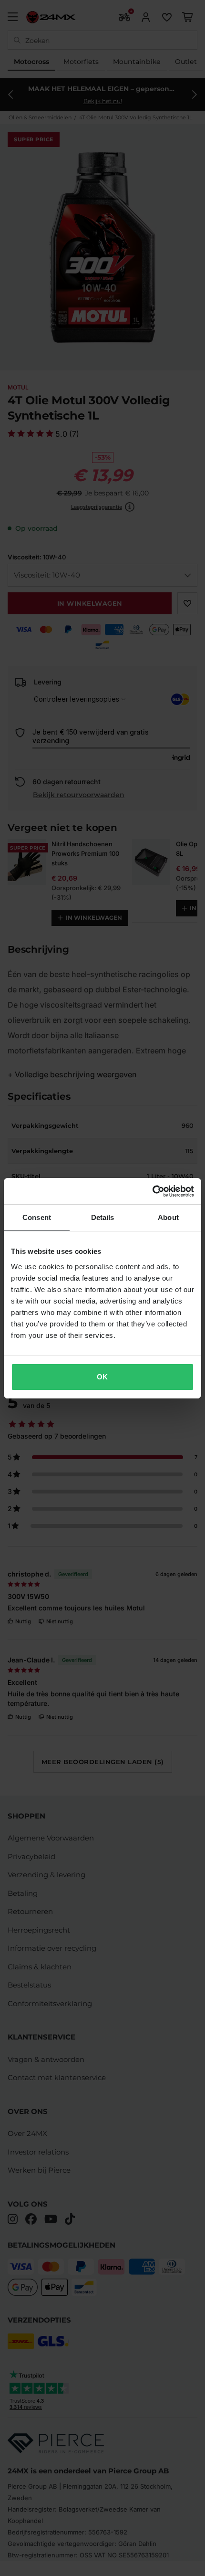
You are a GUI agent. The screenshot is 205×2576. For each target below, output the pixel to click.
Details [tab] (103, 1217)
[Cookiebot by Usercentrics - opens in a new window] (152, 1191)
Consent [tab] (37, 1217)
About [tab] (168, 1217)
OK (102, 1377)
